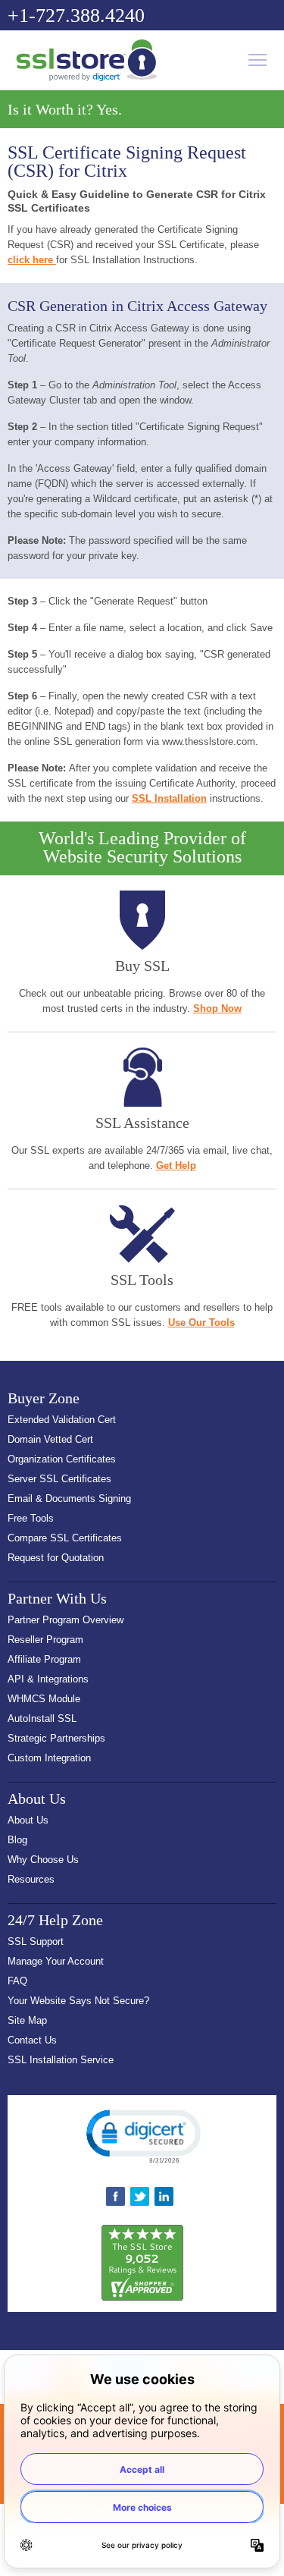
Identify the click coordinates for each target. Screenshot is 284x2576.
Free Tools (31, 1518)
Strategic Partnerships (56, 1738)
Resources (31, 1879)
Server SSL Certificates (59, 1479)
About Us (28, 1820)
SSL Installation (169, 798)
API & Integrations (48, 1679)
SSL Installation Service (61, 2060)
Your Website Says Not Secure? (78, 2001)
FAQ (17, 1981)
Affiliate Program (44, 1659)
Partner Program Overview (66, 1620)
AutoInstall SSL (42, 1718)
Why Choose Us (43, 1860)
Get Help (176, 1165)
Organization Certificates (62, 1459)
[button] (142, 2135)
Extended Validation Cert (62, 1420)
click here (32, 260)
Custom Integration (49, 1758)
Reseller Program (45, 1640)
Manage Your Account (56, 1961)
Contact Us (32, 2040)
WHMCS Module (44, 1699)
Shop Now (217, 1008)
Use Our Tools (201, 1323)
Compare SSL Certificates (65, 1538)
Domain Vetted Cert (50, 1439)
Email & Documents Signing (69, 1498)
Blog (17, 1840)
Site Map (27, 2020)
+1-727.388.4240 (76, 16)
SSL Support (36, 1941)
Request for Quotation (56, 1558)
